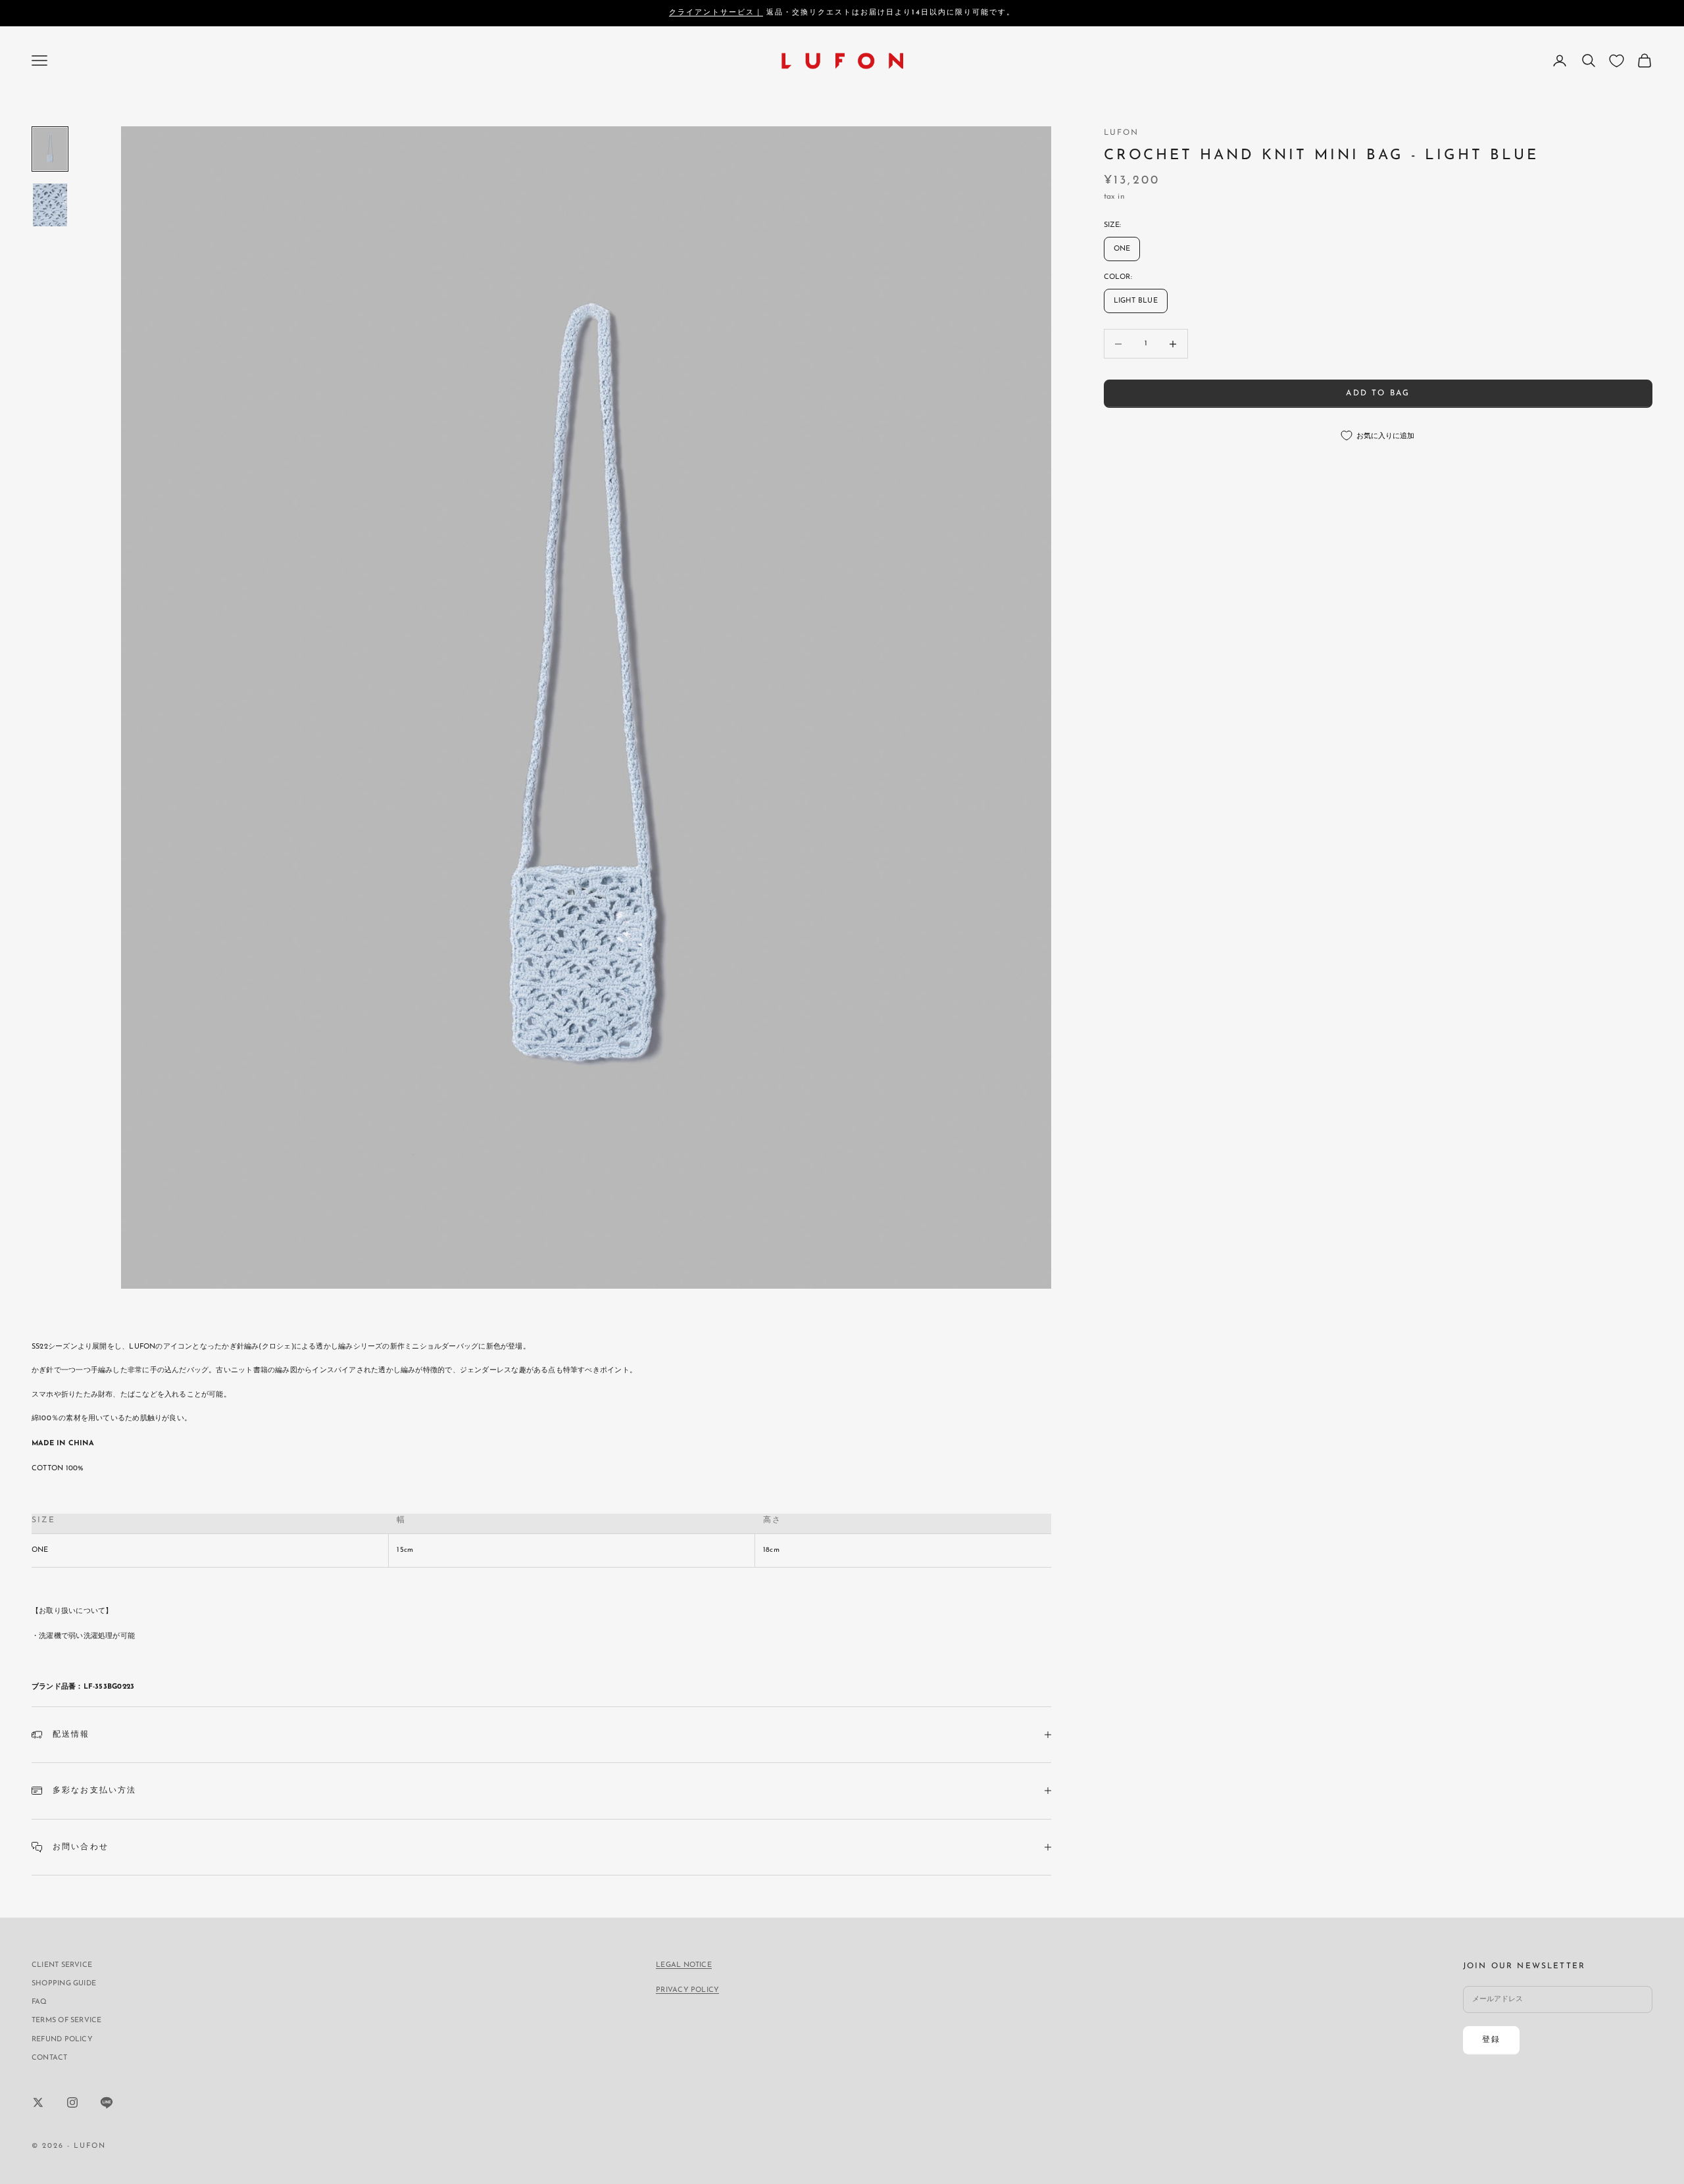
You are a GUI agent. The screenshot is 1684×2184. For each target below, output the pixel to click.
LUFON (1122, 133)
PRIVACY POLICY (687, 1990)
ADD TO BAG (1378, 393)
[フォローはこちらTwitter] (38, 2102)
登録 (1491, 2040)
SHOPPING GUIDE (64, 1984)
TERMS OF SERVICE (67, 2021)
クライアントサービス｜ (716, 13)
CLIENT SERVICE (62, 1965)
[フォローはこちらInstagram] (72, 2102)
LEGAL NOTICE (684, 1965)
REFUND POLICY (62, 2040)
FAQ (39, 2002)
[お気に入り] (1617, 61)
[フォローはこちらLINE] (107, 2102)
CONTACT (50, 2058)
